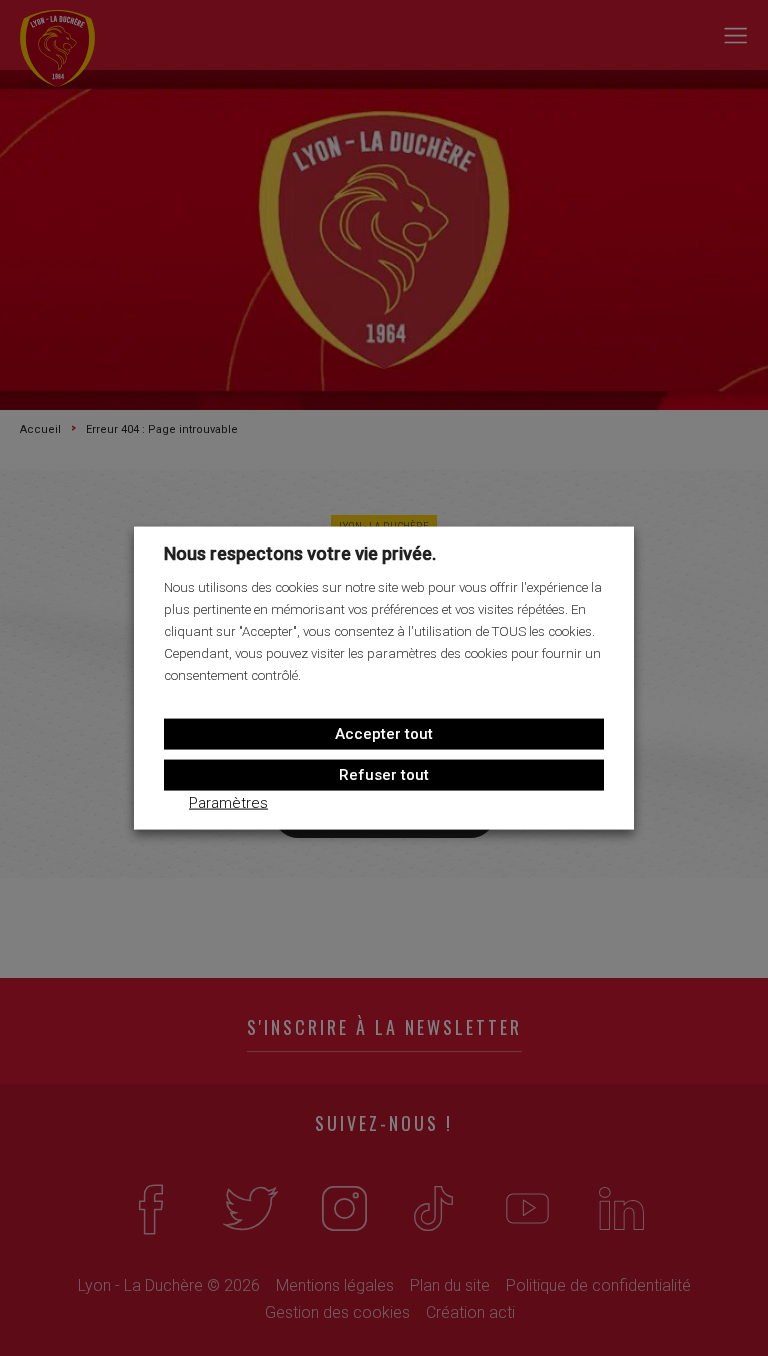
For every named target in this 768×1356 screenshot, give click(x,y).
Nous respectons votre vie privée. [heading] (300, 553)
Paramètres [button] (228, 802)
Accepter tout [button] (384, 733)
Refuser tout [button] (384, 774)
